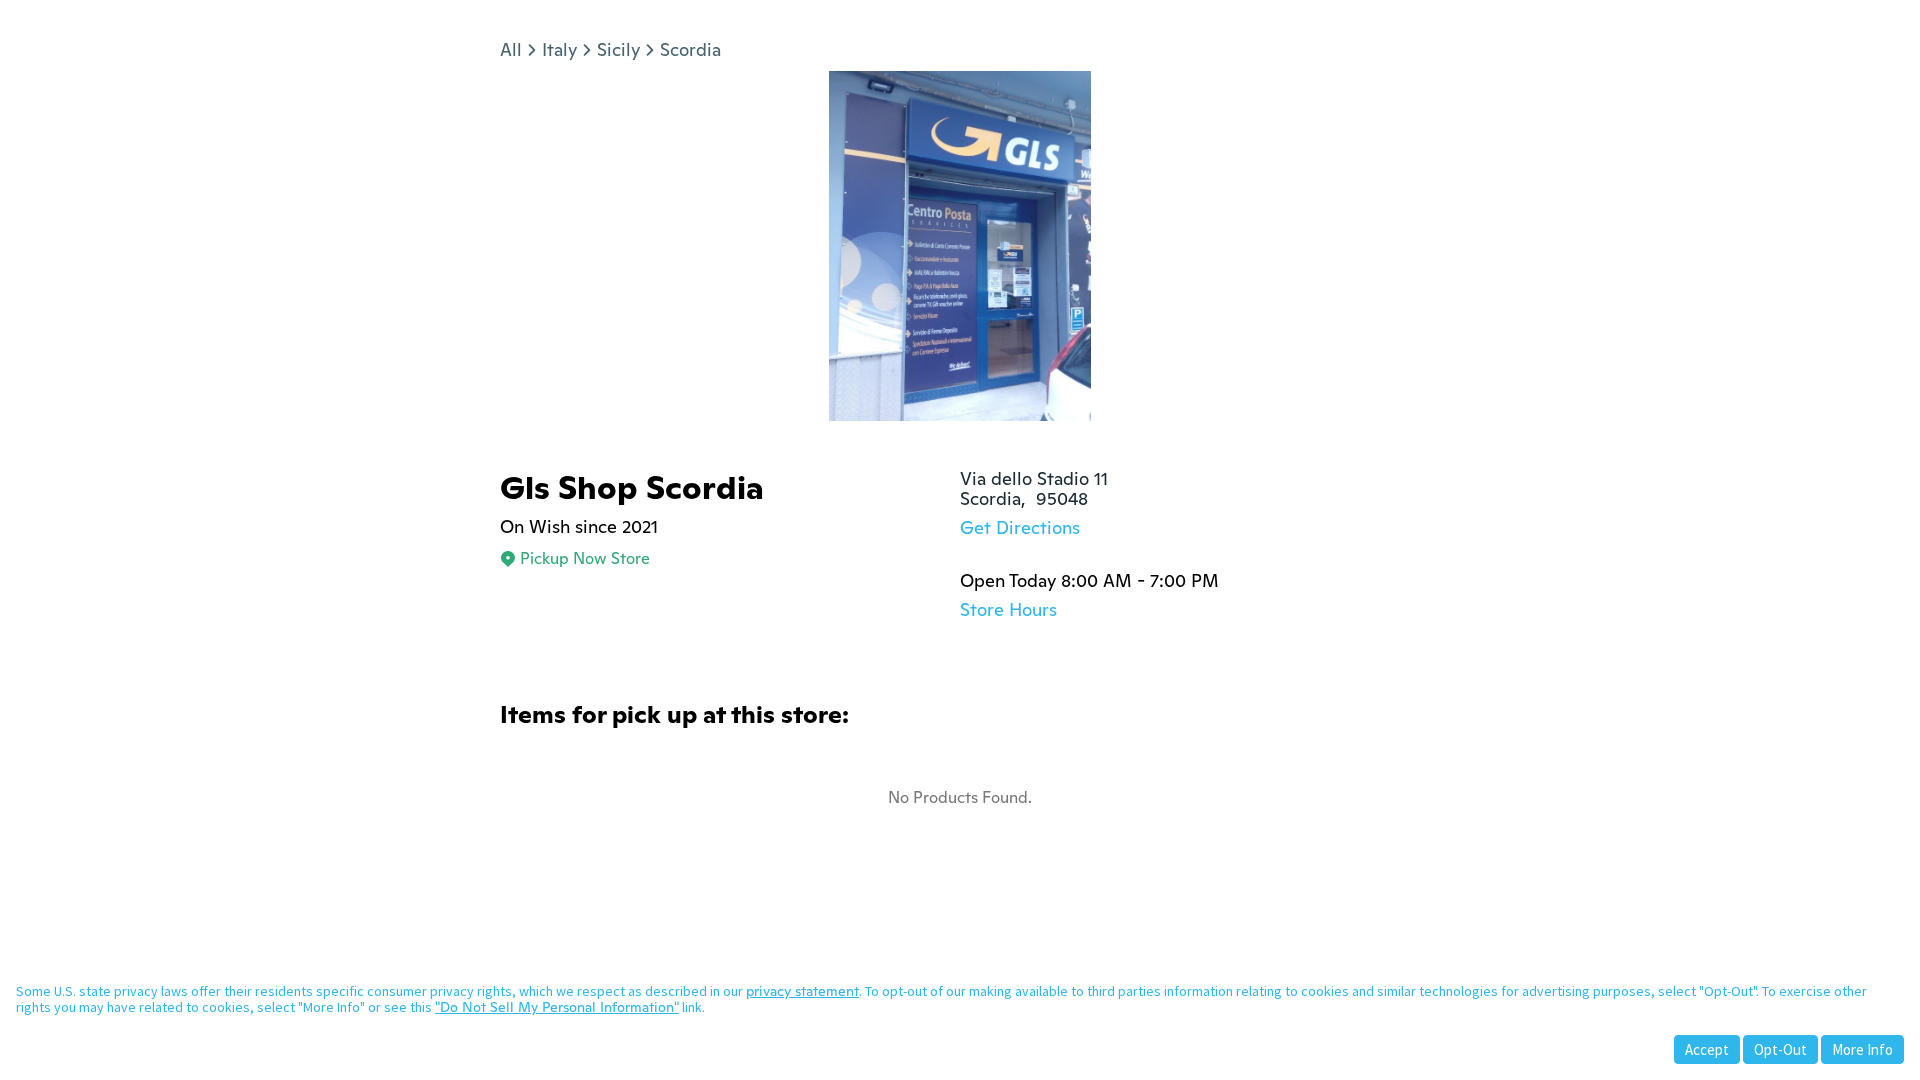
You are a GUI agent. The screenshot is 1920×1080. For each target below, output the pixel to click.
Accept (1707, 1049)
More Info (1862, 1049)
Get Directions (1020, 527)
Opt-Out (1780, 1049)
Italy (559, 49)
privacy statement (802, 991)
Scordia (690, 49)
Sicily (618, 49)
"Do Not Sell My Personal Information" (557, 1007)
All (511, 49)
